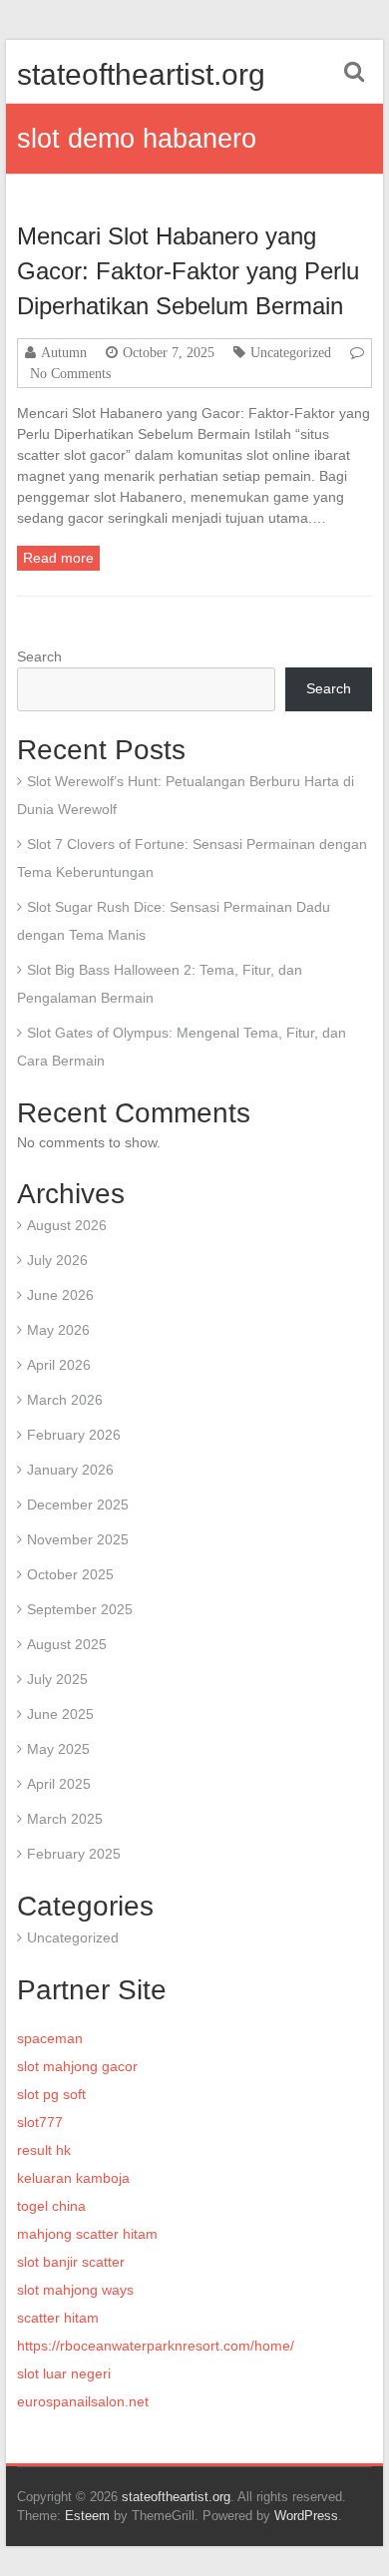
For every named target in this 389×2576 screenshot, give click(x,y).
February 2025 (74, 1854)
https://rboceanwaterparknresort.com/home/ (156, 2346)
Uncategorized (291, 352)
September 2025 (80, 1609)
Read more (58, 558)
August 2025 (67, 1644)
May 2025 (58, 1749)
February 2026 (74, 1435)
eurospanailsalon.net (83, 2401)
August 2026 (67, 1225)
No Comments (70, 373)
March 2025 (65, 1819)
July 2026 (57, 1260)
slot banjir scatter (71, 2262)
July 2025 (57, 1679)
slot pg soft (51, 2094)
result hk (44, 2150)
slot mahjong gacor (77, 2066)
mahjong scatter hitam (87, 2234)
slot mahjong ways (75, 2290)
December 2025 (78, 1504)
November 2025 (78, 1539)
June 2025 (60, 1714)
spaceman (50, 2038)
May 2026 (58, 1330)
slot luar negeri (64, 2373)
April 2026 (59, 1365)
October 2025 (70, 1574)
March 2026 (65, 1400)
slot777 (40, 2122)
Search (39, 656)
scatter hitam (58, 2318)
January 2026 (70, 1470)
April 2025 (59, 1784)
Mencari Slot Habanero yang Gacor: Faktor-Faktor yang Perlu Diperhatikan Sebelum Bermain (188, 271)
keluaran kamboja (73, 2178)
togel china (51, 2206)
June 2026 (60, 1295)
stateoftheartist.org (141, 74)
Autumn (64, 352)
